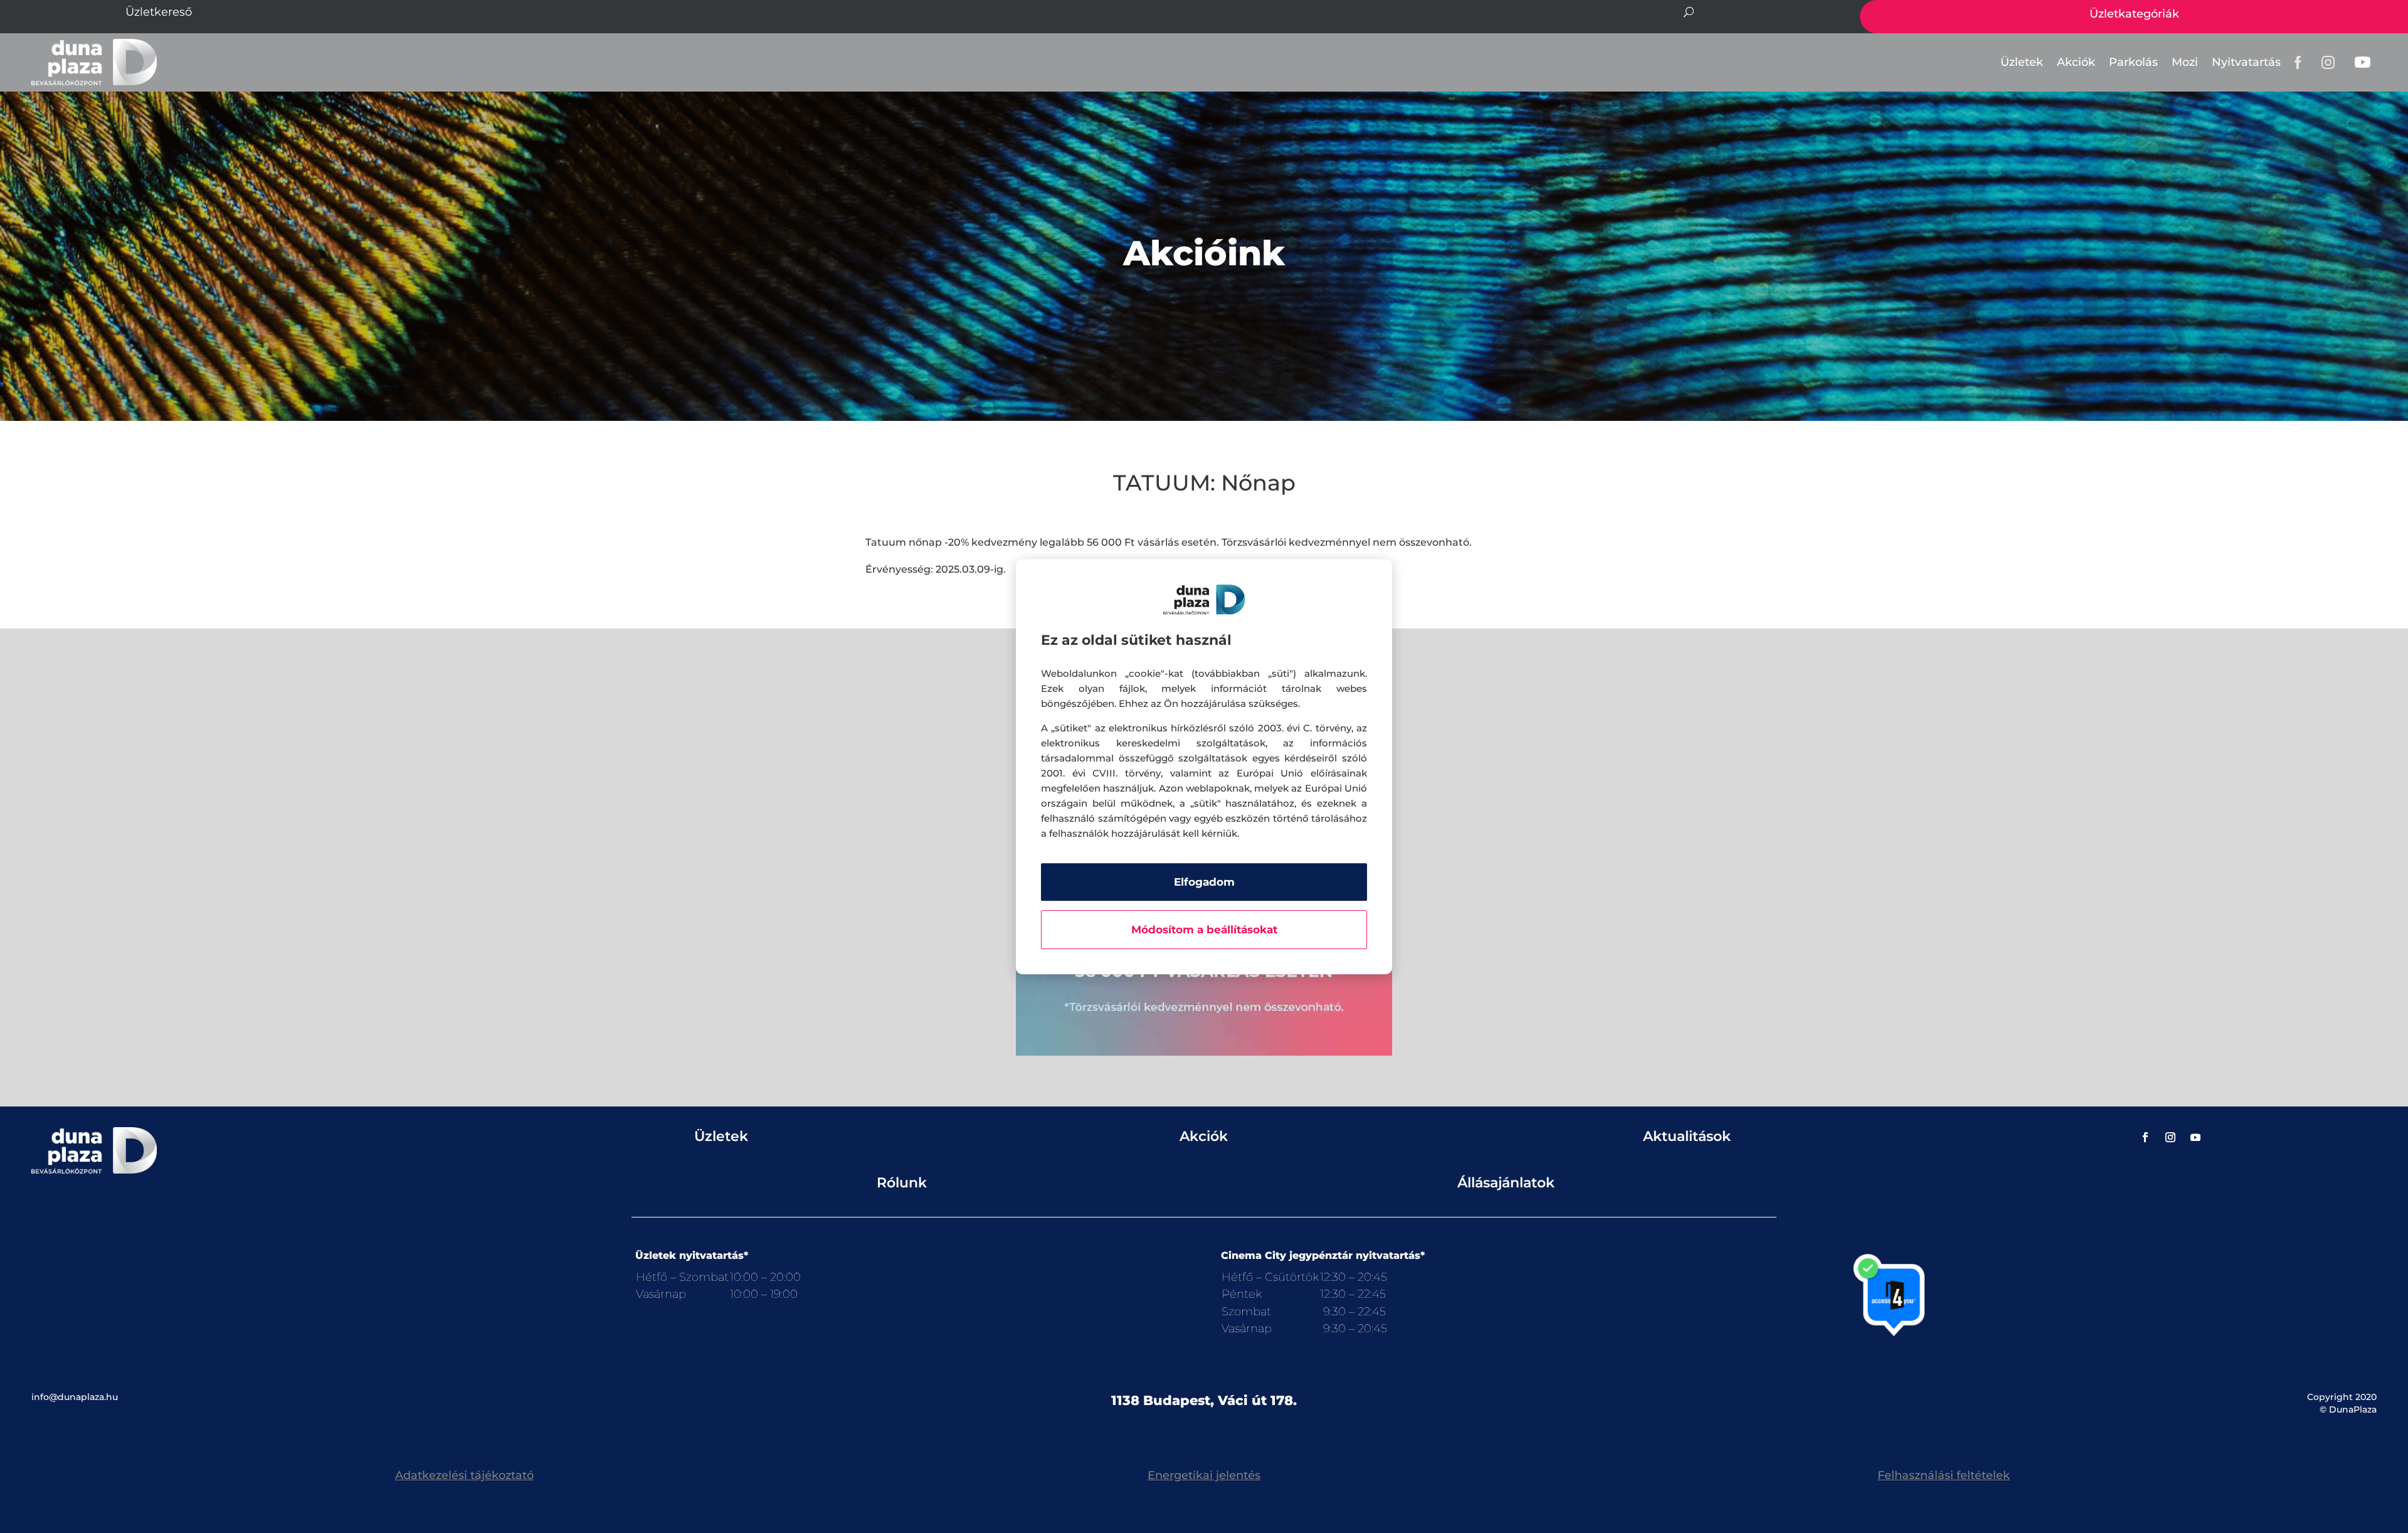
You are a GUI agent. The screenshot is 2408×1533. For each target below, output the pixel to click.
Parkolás (2133, 62)
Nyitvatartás (2246, 62)
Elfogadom (1204, 882)
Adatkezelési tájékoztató (464, 1475)
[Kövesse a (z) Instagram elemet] (2170, 1137)
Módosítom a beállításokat (1204, 930)
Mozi (2185, 62)
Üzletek (2022, 62)
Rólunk (902, 1183)
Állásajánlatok (1506, 1183)
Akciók (2076, 62)
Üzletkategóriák (2134, 14)
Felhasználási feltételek (1944, 1475)
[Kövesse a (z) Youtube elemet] (2195, 1137)
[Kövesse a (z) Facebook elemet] (2145, 1137)
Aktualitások (1687, 1136)
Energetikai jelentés (1204, 1475)
